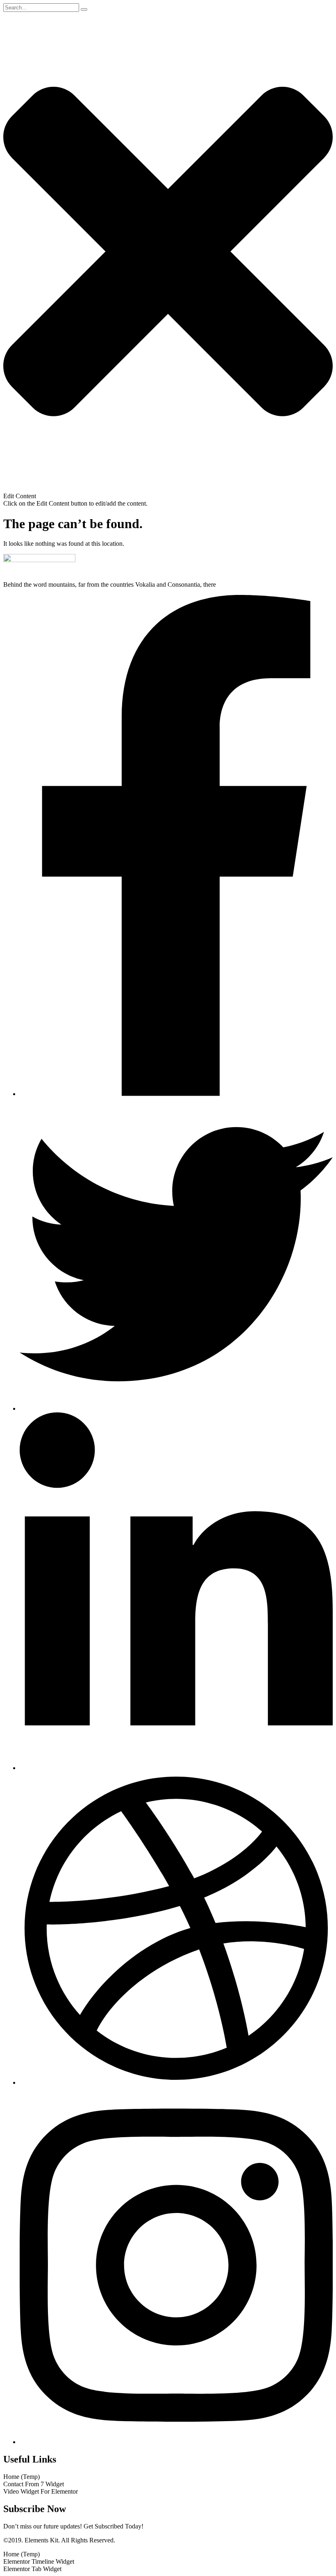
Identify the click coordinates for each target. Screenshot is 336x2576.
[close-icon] (168, 489)
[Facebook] (176, 1094)
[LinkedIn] (176, 1768)
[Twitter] (176, 1408)
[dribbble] (176, 2082)
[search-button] (84, 9)
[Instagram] (176, 2442)
